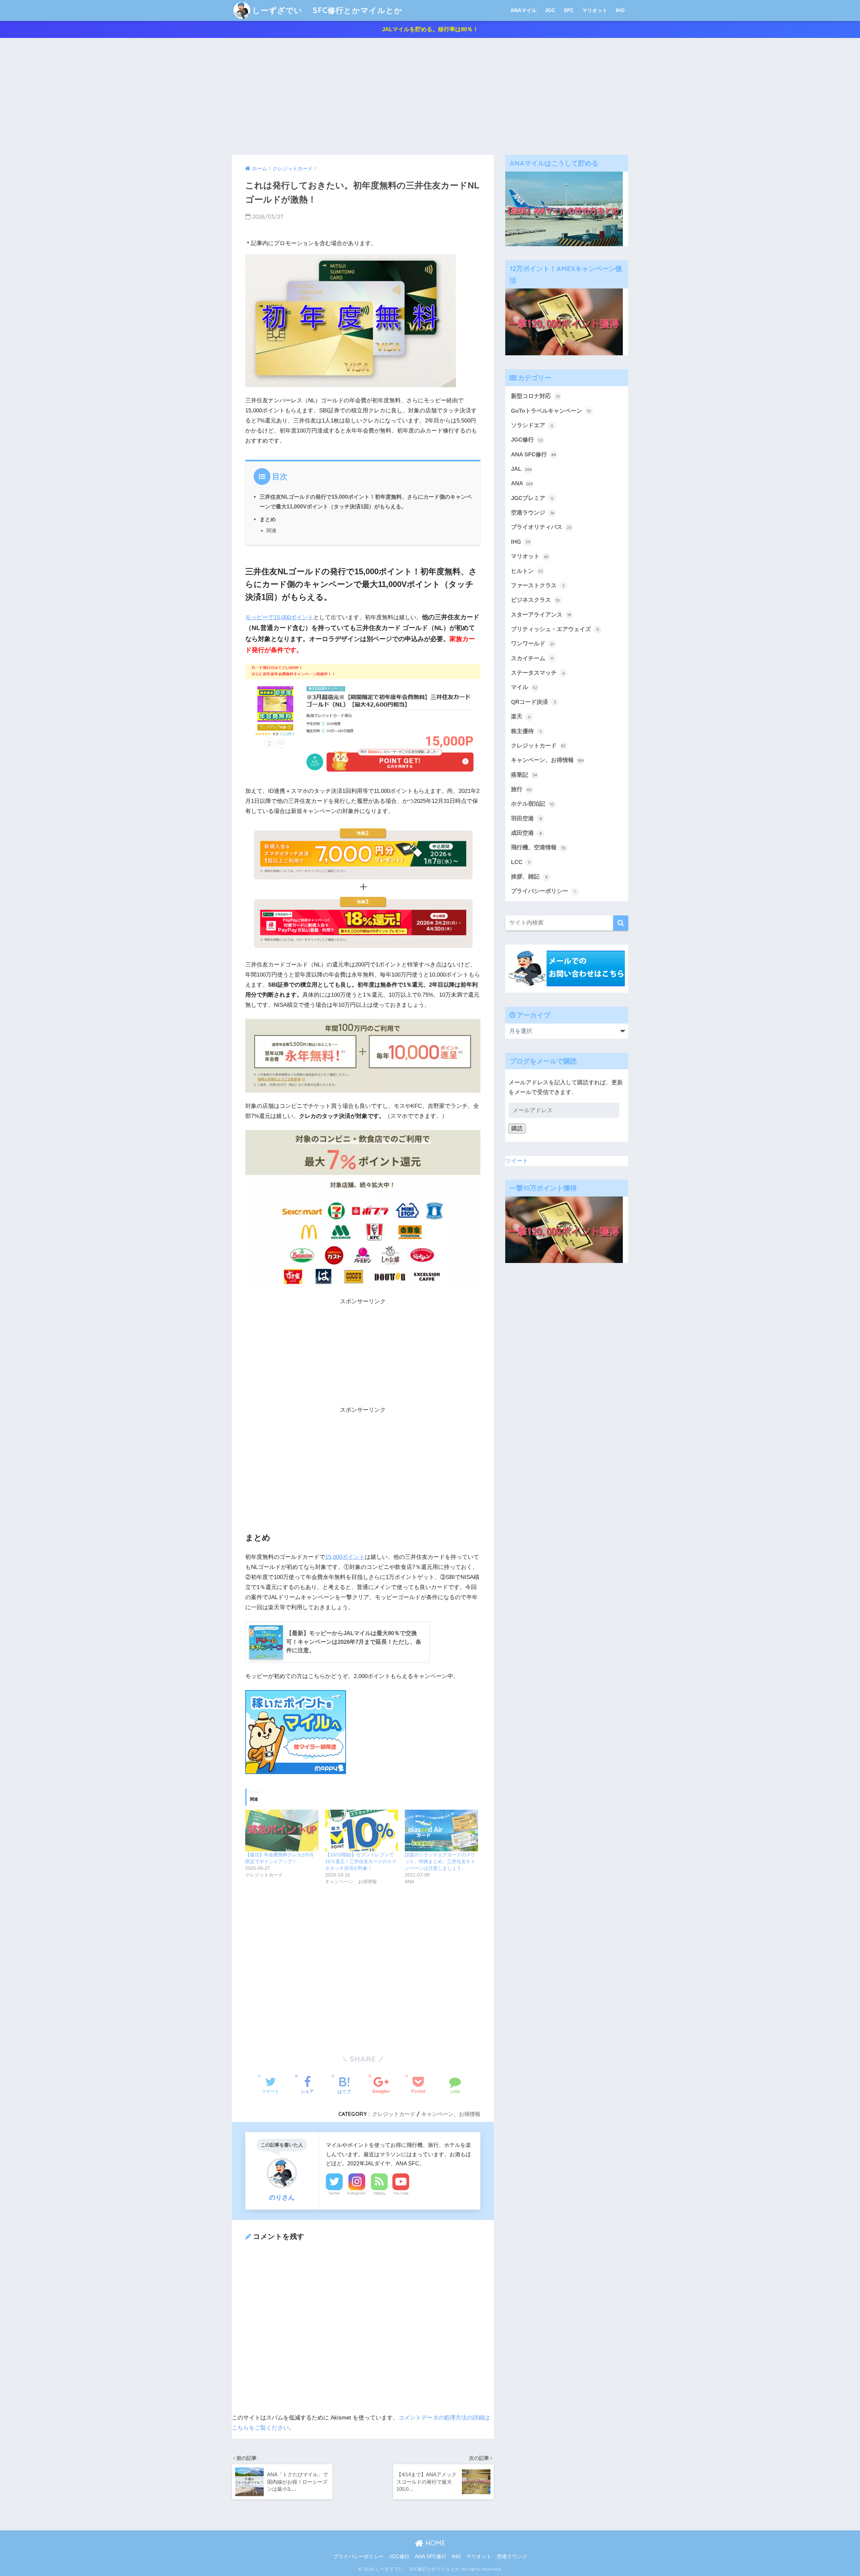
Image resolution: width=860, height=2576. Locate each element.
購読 (517, 1128)
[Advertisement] (430, 96)
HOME (434, 2543)
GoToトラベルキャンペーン (551, 411)
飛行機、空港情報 (538, 847)
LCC (521, 862)
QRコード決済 (533, 702)
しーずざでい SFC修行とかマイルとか (327, 10)
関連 (271, 530)
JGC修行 (527, 440)
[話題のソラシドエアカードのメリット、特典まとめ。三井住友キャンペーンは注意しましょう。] (441, 1831)
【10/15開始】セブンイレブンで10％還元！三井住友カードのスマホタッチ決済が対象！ (361, 1861)
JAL (521, 469)
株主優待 (526, 731)
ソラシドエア (532, 425)
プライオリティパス (541, 527)
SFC (569, 10)
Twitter (334, 2193)
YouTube (401, 2193)
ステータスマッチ (538, 673)
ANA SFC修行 (533, 455)
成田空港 (526, 833)
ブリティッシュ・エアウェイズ (555, 629)
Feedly (379, 2193)
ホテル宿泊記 (532, 804)
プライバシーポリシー (543, 891)
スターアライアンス (541, 615)
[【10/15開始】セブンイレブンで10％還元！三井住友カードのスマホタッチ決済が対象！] (362, 1831)
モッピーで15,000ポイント (279, 617)
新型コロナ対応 (535, 396)
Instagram (357, 2193)
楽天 (521, 716)
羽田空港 (526, 819)
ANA (522, 483)
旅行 (521, 789)
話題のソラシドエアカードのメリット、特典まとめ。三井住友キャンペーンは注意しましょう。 (440, 1861)
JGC (550, 10)
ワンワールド (532, 644)
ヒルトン (527, 571)
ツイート (517, 1161)
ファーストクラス (538, 585)
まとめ (268, 519)
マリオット (595, 10)
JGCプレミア (532, 498)
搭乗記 (524, 775)
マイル (524, 687)
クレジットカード (394, 2114)
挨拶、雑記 (529, 877)
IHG (620, 10)
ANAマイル (523, 10)
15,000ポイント (345, 1557)
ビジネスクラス (535, 600)
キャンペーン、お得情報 (451, 2114)
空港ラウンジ (533, 513)
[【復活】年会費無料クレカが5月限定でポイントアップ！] (282, 1831)
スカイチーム (532, 658)
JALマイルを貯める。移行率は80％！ (430, 29)
